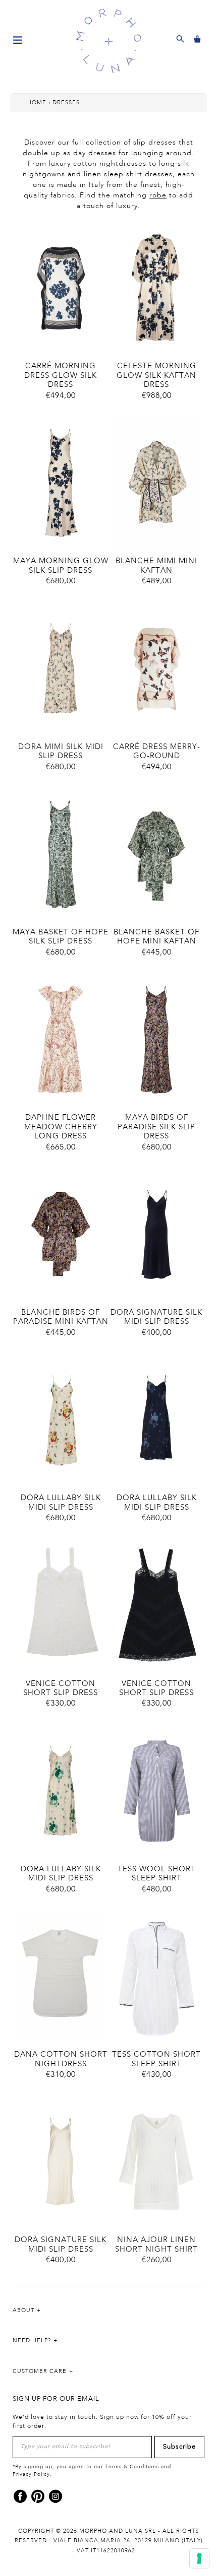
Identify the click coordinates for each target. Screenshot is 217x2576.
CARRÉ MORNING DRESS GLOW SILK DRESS (61, 376)
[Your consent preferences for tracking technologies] (199, 2558)
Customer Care (40, 2371)
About (23, 2311)
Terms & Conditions (132, 2467)
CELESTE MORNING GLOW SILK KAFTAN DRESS (156, 376)
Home (37, 103)
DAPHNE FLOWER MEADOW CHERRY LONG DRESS (61, 1127)
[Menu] (18, 39)
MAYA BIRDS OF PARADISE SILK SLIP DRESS (156, 1127)
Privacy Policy (31, 2474)
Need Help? (32, 2341)
